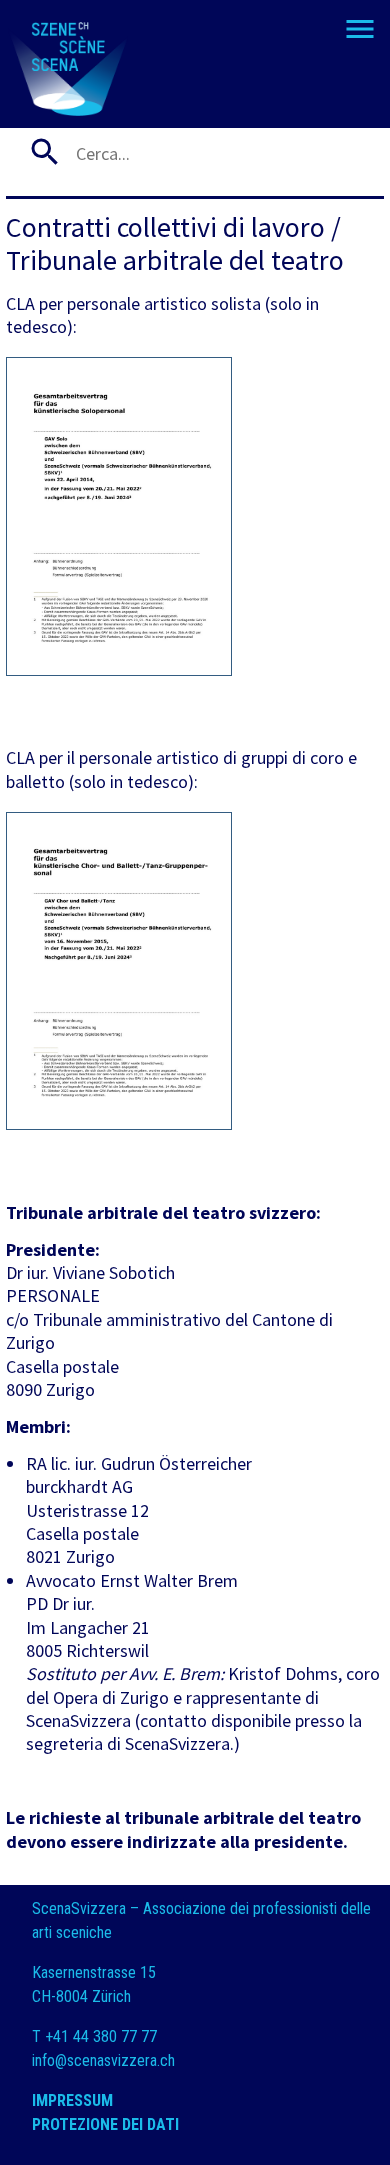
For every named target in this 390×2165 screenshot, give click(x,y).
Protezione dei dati (107, 2124)
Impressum (72, 2100)
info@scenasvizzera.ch (103, 2060)
